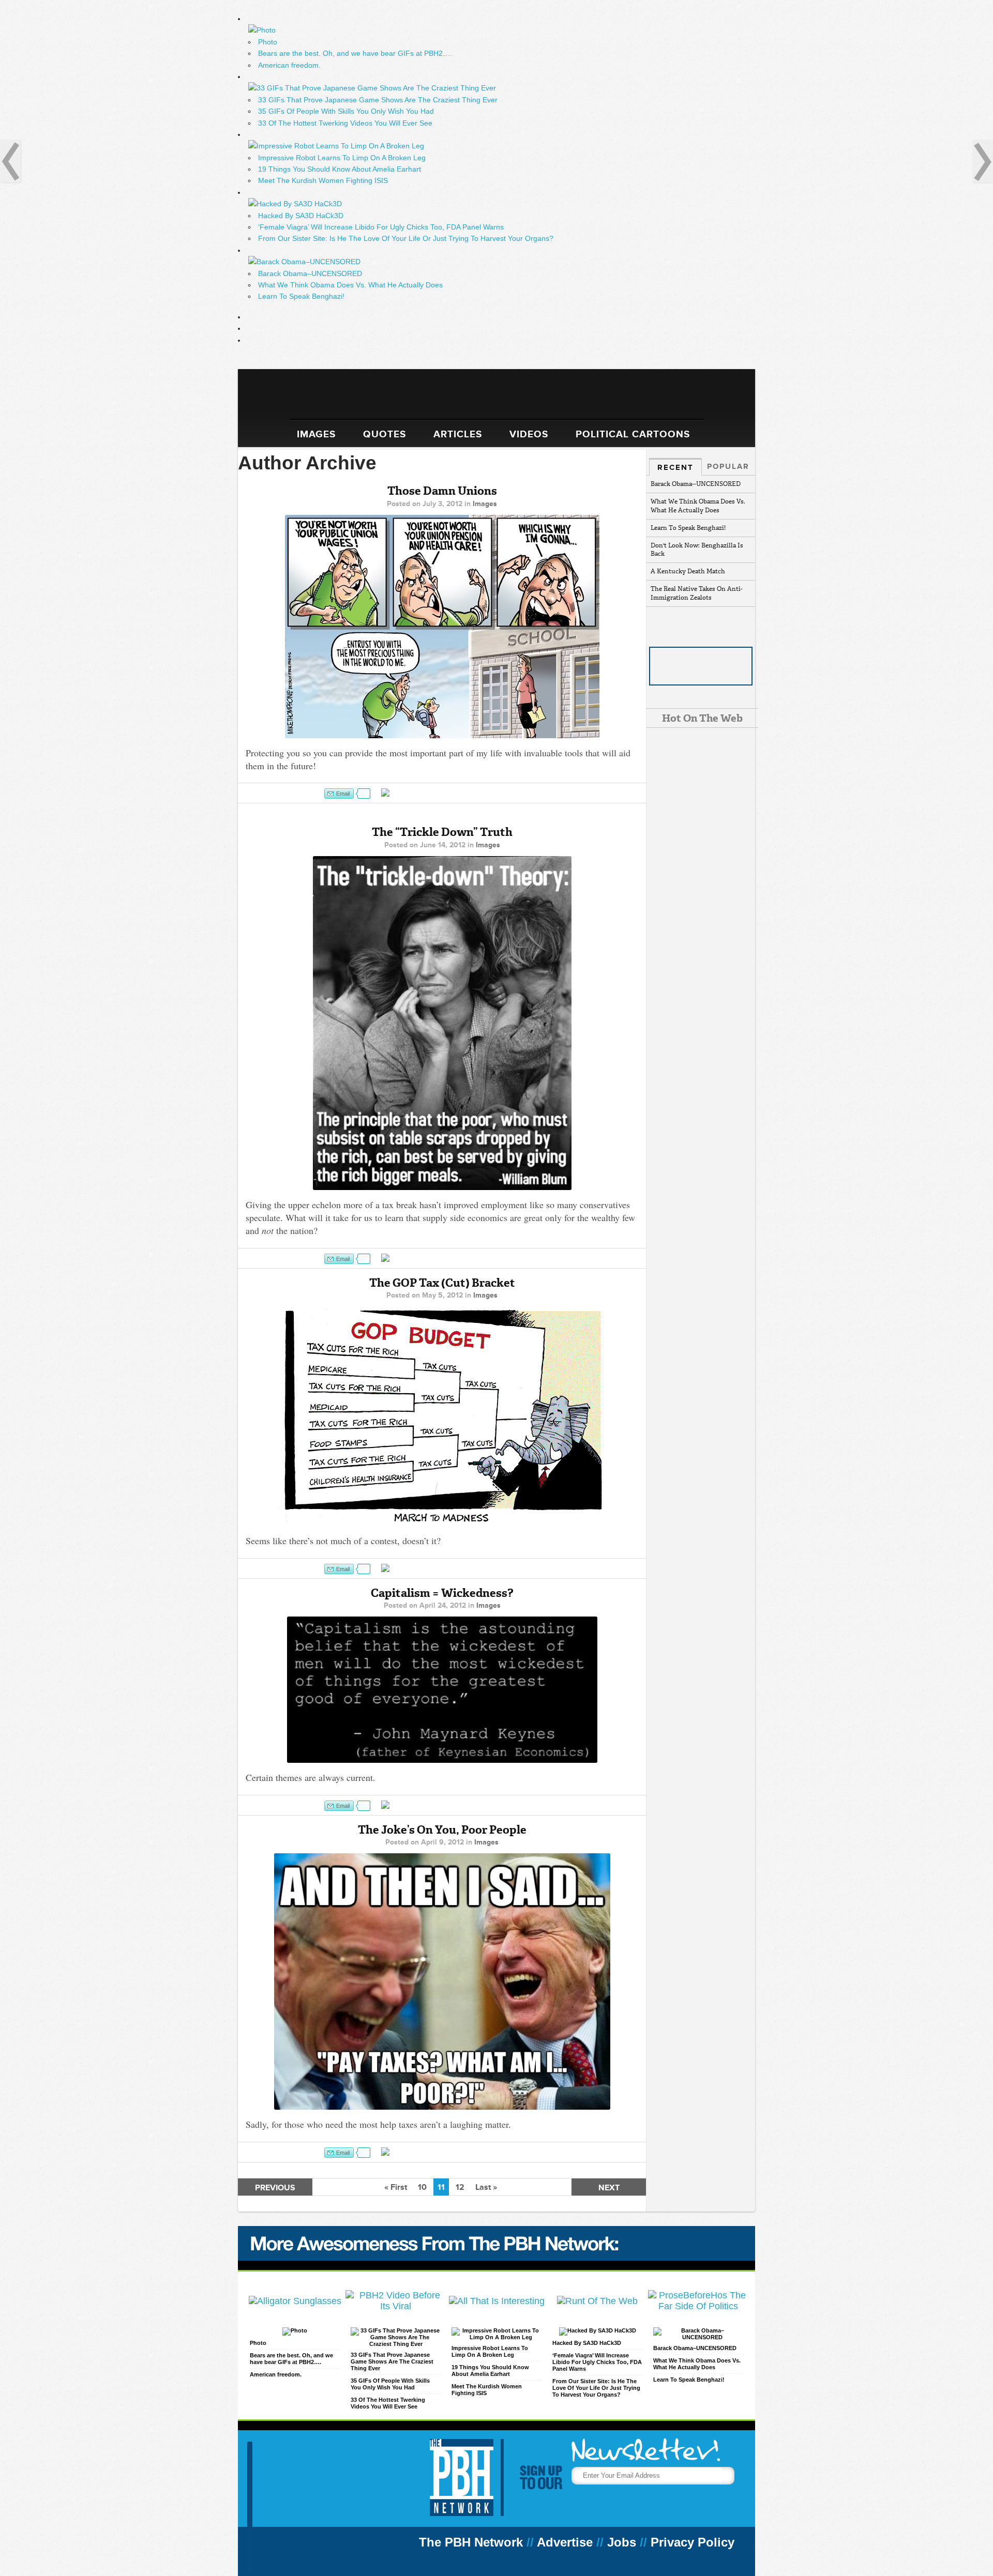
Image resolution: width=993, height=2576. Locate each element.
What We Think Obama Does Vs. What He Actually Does (350, 285)
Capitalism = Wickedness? (442, 1593)
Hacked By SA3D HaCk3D (301, 216)
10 (422, 2187)
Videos (529, 434)
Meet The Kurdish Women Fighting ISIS (323, 180)
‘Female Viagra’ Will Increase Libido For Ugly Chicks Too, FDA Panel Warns (381, 227)
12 (460, 2187)
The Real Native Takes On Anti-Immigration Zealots (697, 593)
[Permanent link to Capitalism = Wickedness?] (442, 1690)
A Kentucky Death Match (688, 571)
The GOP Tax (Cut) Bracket (442, 1283)
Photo (268, 42)
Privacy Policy (693, 2542)
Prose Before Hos (496, 398)
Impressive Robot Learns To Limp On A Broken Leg (342, 158)
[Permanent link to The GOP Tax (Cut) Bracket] (442, 1416)
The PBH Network (471, 2542)
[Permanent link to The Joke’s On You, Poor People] (442, 1981)
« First (396, 2187)
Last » (486, 2187)
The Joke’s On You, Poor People (442, 1830)
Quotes (385, 434)
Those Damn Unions (442, 491)
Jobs (622, 2542)
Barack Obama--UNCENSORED (696, 484)
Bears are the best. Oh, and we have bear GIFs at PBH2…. (355, 53)
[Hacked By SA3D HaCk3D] (598, 2330)
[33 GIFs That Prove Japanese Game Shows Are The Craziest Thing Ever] (396, 2344)
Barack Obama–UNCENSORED (310, 273)
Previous (275, 2188)
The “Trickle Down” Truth (442, 832)
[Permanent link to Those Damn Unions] (442, 627)
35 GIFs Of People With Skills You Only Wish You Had (346, 111)
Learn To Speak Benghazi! (301, 296)
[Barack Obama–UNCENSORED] (698, 2337)
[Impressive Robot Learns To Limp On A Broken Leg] (497, 2337)
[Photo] (295, 2330)
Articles (458, 434)
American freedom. (289, 65)
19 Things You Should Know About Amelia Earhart (340, 169)
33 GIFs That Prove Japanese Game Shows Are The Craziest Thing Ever (378, 100)
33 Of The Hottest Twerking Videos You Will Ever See (345, 123)
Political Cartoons (633, 434)
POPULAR (728, 466)
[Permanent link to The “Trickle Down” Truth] (442, 1023)
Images (316, 434)
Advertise (565, 2542)
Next (609, 2188)
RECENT (675, 467)
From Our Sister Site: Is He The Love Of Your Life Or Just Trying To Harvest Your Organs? (406, 238)
